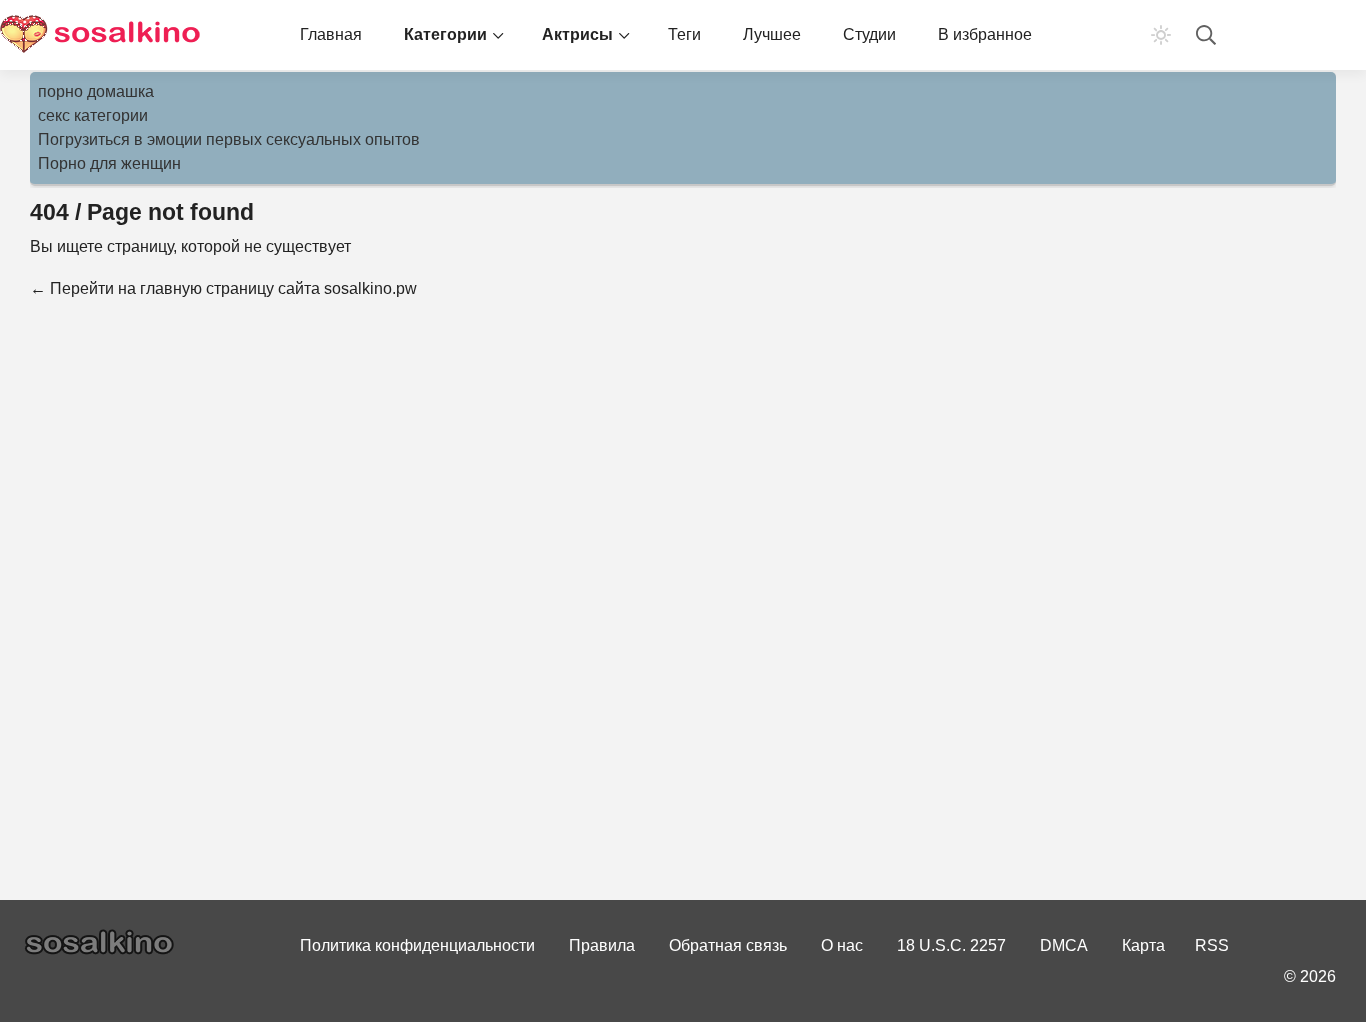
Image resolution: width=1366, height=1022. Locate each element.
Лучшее (772, 34)
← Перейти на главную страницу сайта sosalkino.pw (223, 288)
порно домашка (96, 91)
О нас (842, 945)
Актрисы (577, 34)
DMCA (1064, 945)
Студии (869, 34)
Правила (602, 945)
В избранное (985, 34)
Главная (331, 34)
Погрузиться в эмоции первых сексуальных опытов (229, 139)
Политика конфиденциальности (417, 945)
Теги (684, 34)
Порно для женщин (109, 163)
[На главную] (100, 35)
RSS (1212, 945)
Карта (1143, 945)
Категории (445, 34)
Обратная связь (728, 945)
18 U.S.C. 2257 (951, 945)
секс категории (93, 115)
